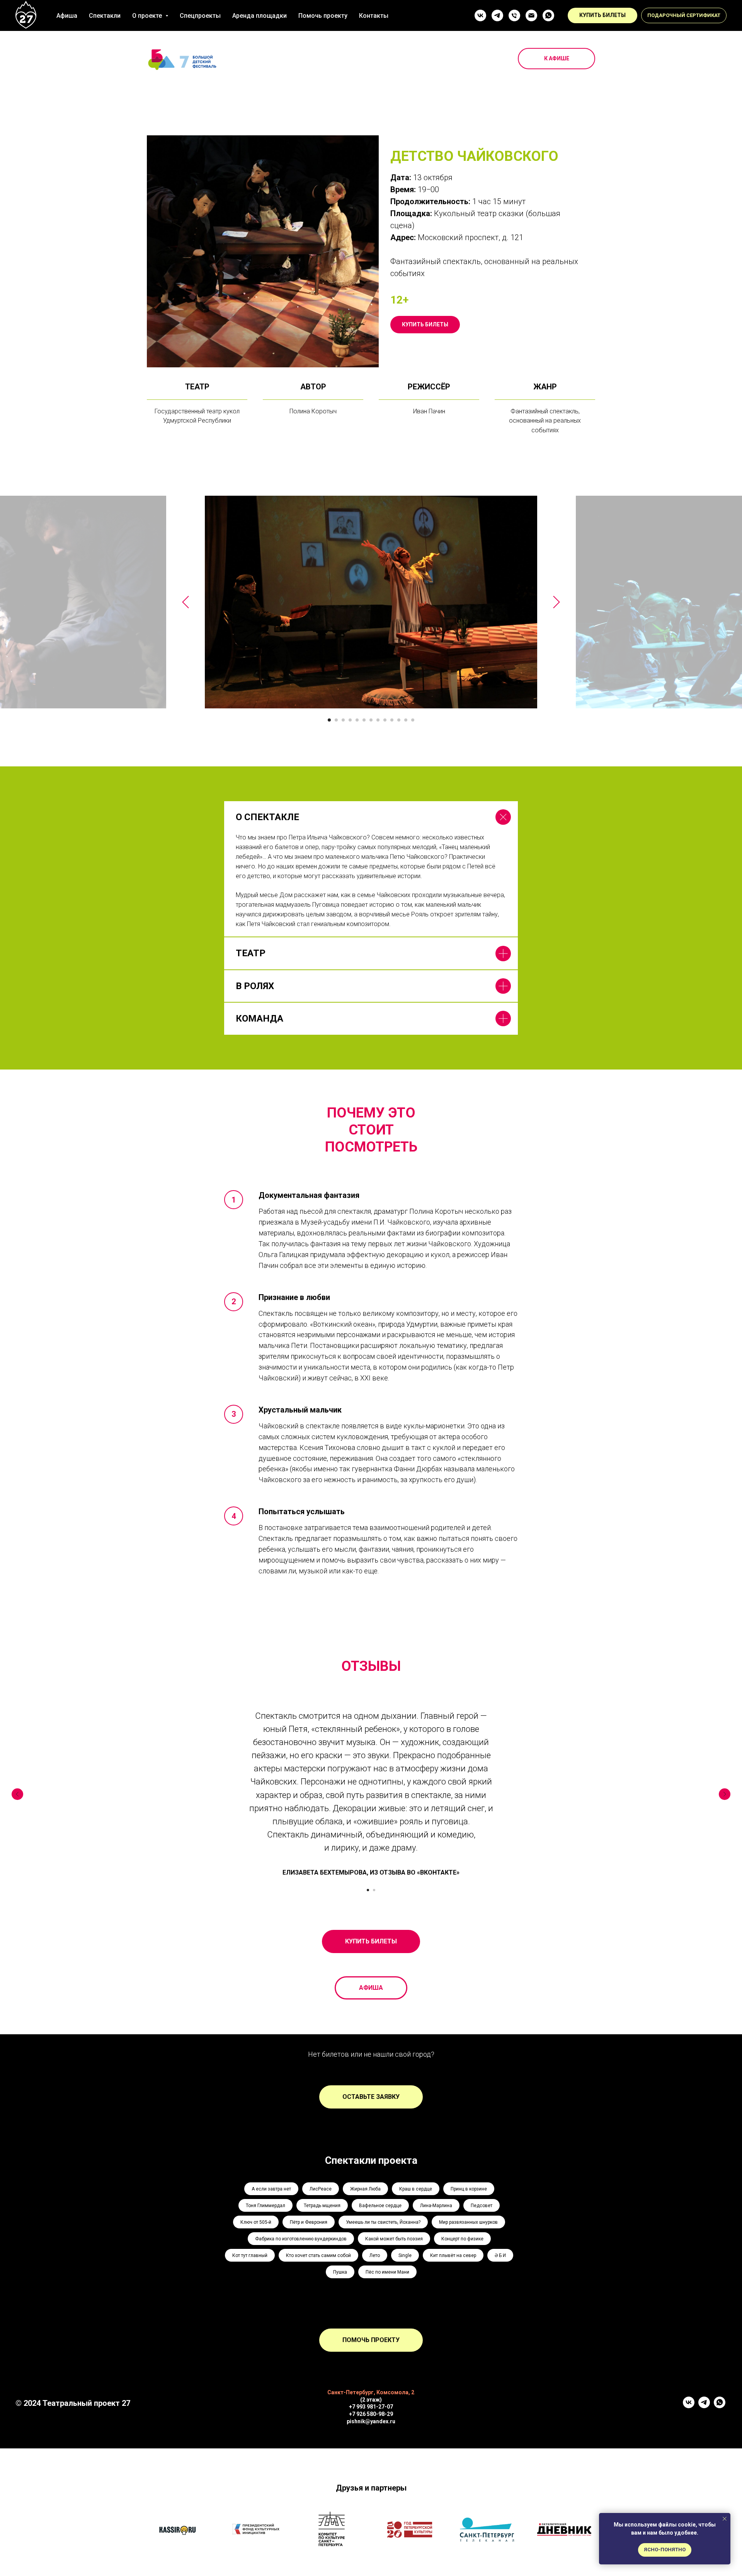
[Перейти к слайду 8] (378, 720)
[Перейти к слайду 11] (399, 720)
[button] (684, 15)
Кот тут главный (250, 2255)
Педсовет (482, 2206)
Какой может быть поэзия (394, 2239)
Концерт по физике (462, 2239)
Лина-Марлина (436, 2206)
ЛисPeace (321, 2189)
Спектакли (105, 16)
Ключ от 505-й (256, 2222)
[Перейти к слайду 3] (343, 720)
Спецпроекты (200, 16)
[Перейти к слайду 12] (406, 720)
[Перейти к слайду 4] (350, 720)
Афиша (67, 16)
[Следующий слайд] (556, 602)
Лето (375, 2255)
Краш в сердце (416, 2189)
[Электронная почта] (531, 15)
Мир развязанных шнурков (468, 2222)
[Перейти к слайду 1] (329, 720)
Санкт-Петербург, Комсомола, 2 (371, 2392)
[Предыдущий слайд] (185, 602)
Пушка (340, 2272)
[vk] (480, 15)
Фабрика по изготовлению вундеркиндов (301, 2239)
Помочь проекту (323, 16)
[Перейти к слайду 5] (357, 720)
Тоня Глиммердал (265, 2206)
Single (405, 2255)
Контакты (374, 16)
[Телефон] (514, 15)
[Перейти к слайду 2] (336, 720)
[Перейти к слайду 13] (413, 720)
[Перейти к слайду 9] (385, 720)
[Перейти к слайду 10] (392, 720)
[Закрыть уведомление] (725, 2519)
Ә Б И (500, 2255)
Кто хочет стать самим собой (318, 2255)
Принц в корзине (469, 2189)
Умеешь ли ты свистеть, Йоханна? (383, 2222)
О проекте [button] (148, 16)
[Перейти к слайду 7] (371, 720)
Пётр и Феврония (309, 2222)
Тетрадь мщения (322, 2206)
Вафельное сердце (380, 2206)
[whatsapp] (548, 15)
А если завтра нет (271, 2189)
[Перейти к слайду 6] (364, 720)
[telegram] (497, 15)
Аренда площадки (260, 16)
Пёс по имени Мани (387, 2272)
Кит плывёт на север (453, 2255)
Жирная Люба (365, 2189)
